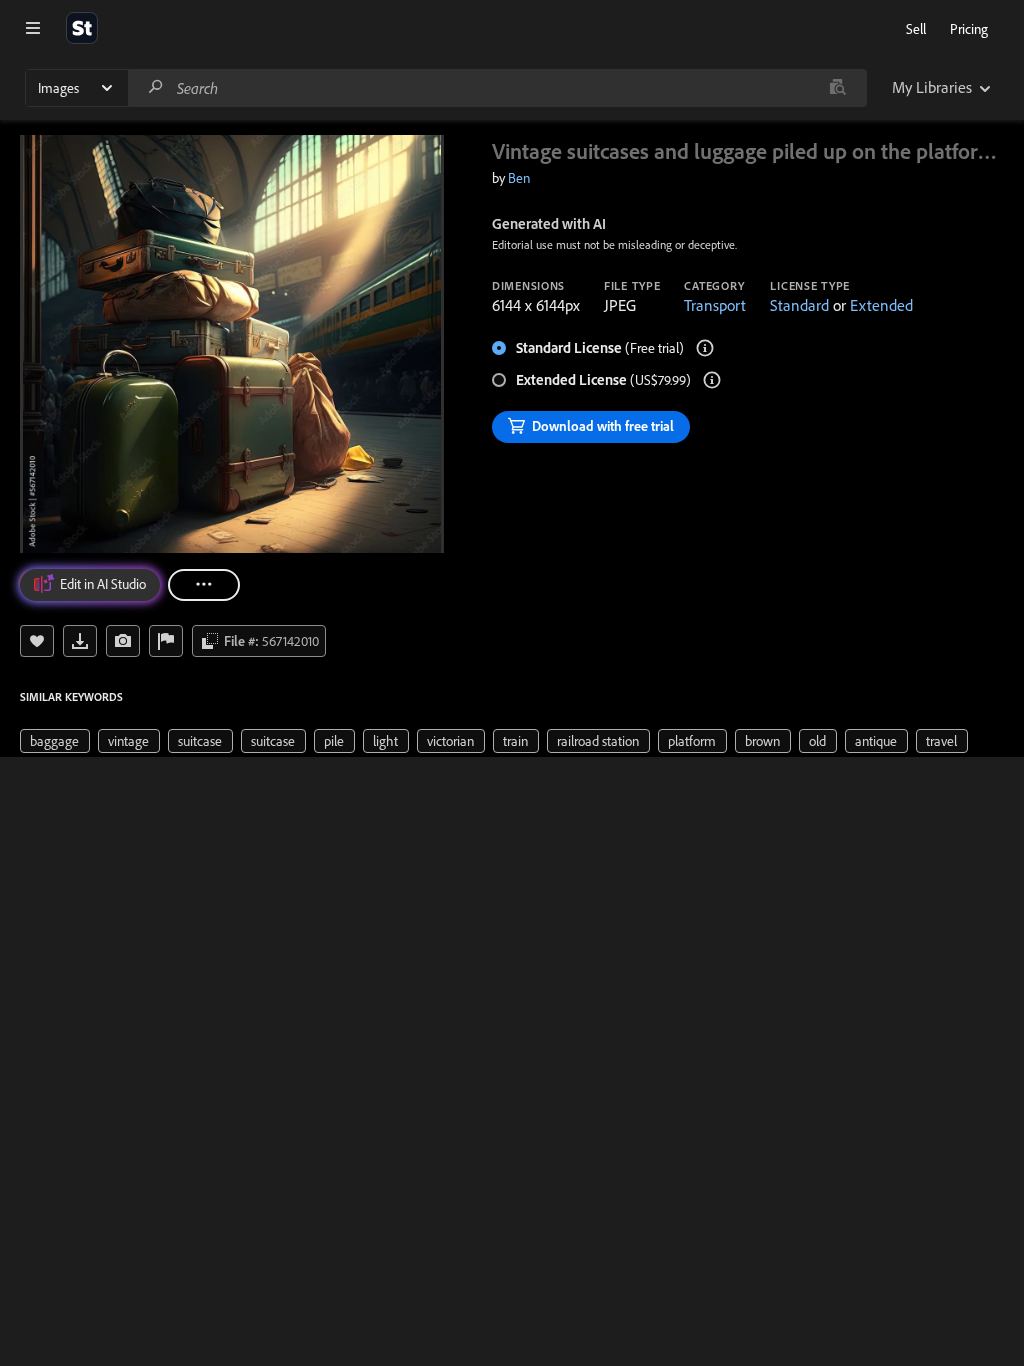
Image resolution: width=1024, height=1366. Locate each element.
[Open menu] (33, 28)
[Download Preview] (80, 641)
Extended (881, 305)
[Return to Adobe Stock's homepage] (82, 28)
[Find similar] (837, 88)
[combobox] (497, 88)
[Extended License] (712, 380)
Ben (519, 178)
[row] (55, 741)
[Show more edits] (204, 585)
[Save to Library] (37, 641)
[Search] (156, 87)
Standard (799, 305)
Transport (715, 305)
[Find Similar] (123, 641)
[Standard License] (705, 348)
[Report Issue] (166, 641)
